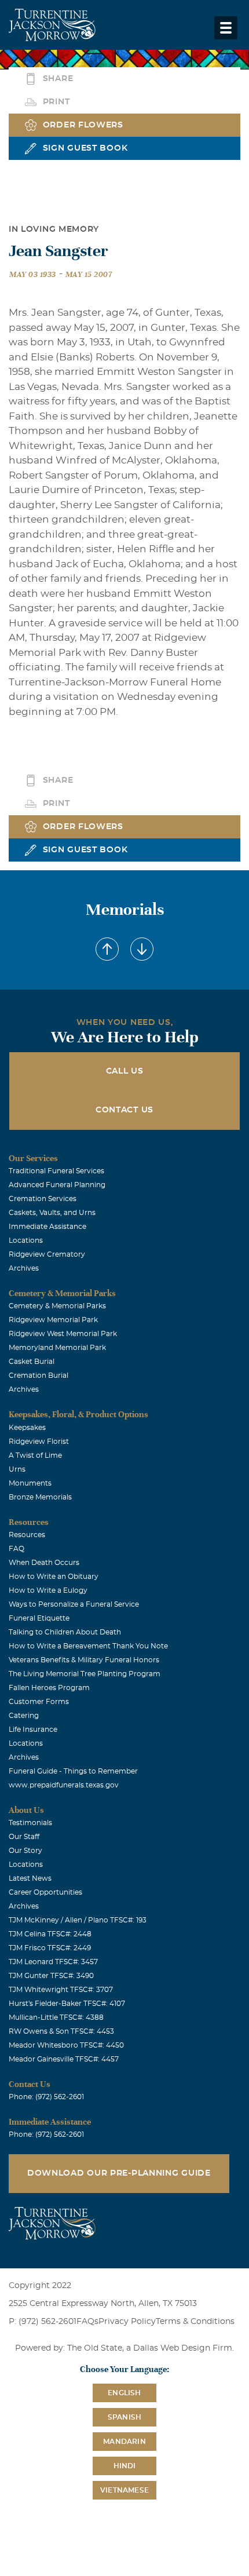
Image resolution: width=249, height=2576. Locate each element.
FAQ (17, 1549)
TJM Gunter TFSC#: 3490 (51, 1976)
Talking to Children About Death (65, 1632)
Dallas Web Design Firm (183, 2348)
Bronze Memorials (40, 1497)
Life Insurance (33, 1730)
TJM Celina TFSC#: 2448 (50, 1934)
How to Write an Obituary (54, 1577)
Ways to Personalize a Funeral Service (74, 1604)
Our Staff (24, 1837)
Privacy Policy (127, 2322)
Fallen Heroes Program (49, 1688)
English (124, 2393)
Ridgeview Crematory (47, 1254)
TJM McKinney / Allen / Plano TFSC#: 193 (78, 1920)
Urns (17, 1469)
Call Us (125, 1071)
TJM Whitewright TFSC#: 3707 (61, 1990)
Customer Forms (39, 1702)
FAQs (87, 2322)
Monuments (30, 1483)
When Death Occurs (44, 1563)
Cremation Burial (39, 1375)
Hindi (125, 2466)
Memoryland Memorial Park (57, 1348)
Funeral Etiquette (39, 1618)
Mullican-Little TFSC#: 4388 (56, 2017)
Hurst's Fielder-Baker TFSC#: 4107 (67, 2004)
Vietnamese (124, 2490)
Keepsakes (27, 1428)
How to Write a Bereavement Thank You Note (88, 1646)
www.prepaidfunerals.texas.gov (64, 1785)
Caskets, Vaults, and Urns (52, 1213)
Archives (24, 1268)
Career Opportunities (45, 1892)
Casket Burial (32, 1362)
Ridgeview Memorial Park (53, 1320)
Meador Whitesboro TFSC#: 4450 (66, 2045)
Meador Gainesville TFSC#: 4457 (64, 2059)
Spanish (124, 2417)
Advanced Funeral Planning (57, 1185)
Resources (27, 1535)
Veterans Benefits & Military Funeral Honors (84, 1660)
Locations (26, 1240)
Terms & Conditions (195, 2322)
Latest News (30, 1878)
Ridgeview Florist (39, 1442)
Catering (24, 1716)
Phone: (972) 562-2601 (46, 2097)
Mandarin (124, 2442)
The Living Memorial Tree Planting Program (85, 1674)
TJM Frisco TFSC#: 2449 (50, 1948)
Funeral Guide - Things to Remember (73, 1771)
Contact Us (124, 1110)
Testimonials (30, 1823)
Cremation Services (43, 1199)
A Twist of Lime (35, 1455)
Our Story (25, 1851)
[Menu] (226, 28)
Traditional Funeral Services (56, 1171)
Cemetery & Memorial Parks (57, 1306)
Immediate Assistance (47, 1227)
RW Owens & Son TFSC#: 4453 (61, 2031)
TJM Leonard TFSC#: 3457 (53, 1962)
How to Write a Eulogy (48, 1590)
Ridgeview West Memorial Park (63, 1334)
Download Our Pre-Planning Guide (119, 2173)
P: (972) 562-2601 (43, 2322)
